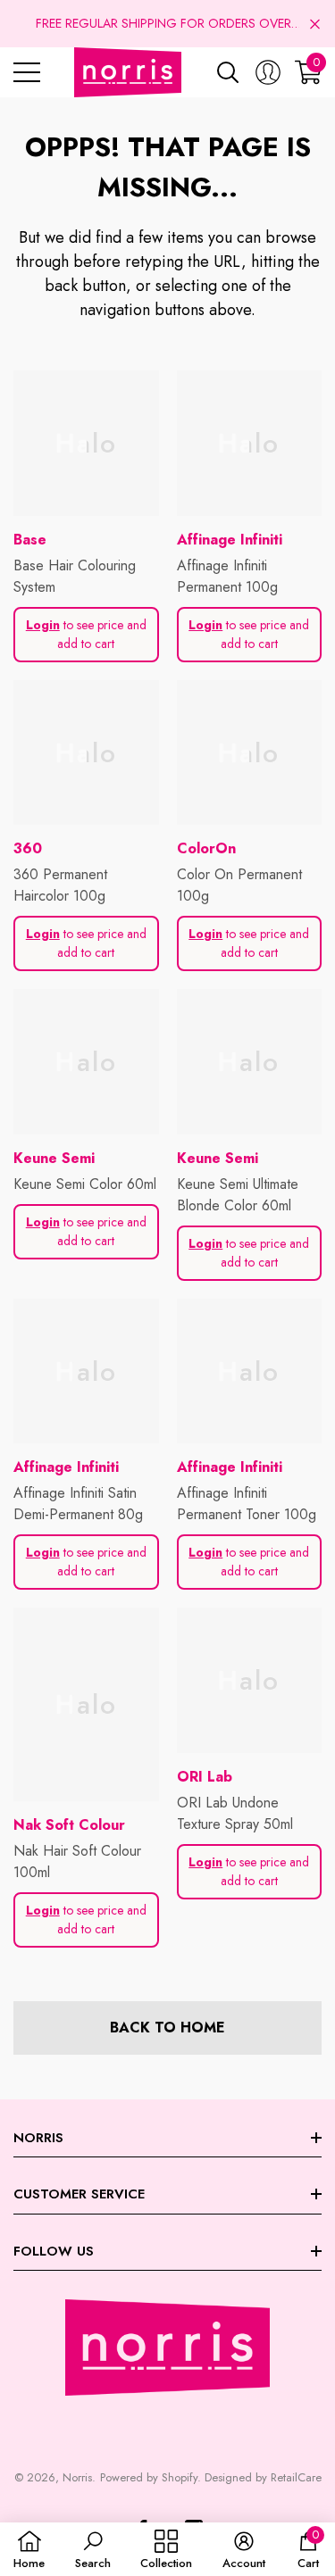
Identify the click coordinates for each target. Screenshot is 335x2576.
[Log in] (268, 72)
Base (30, 540)
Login (43, 625)
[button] (315, 24)
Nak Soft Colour (69, 1825)
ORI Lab (205, 1777)
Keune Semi (54, 1158)
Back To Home (167, 2028)
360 (28, 848)
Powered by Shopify (149, 2477)
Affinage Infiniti (230, 540)
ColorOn (206, 848)
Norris (77, 2477)
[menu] (27, 72)
